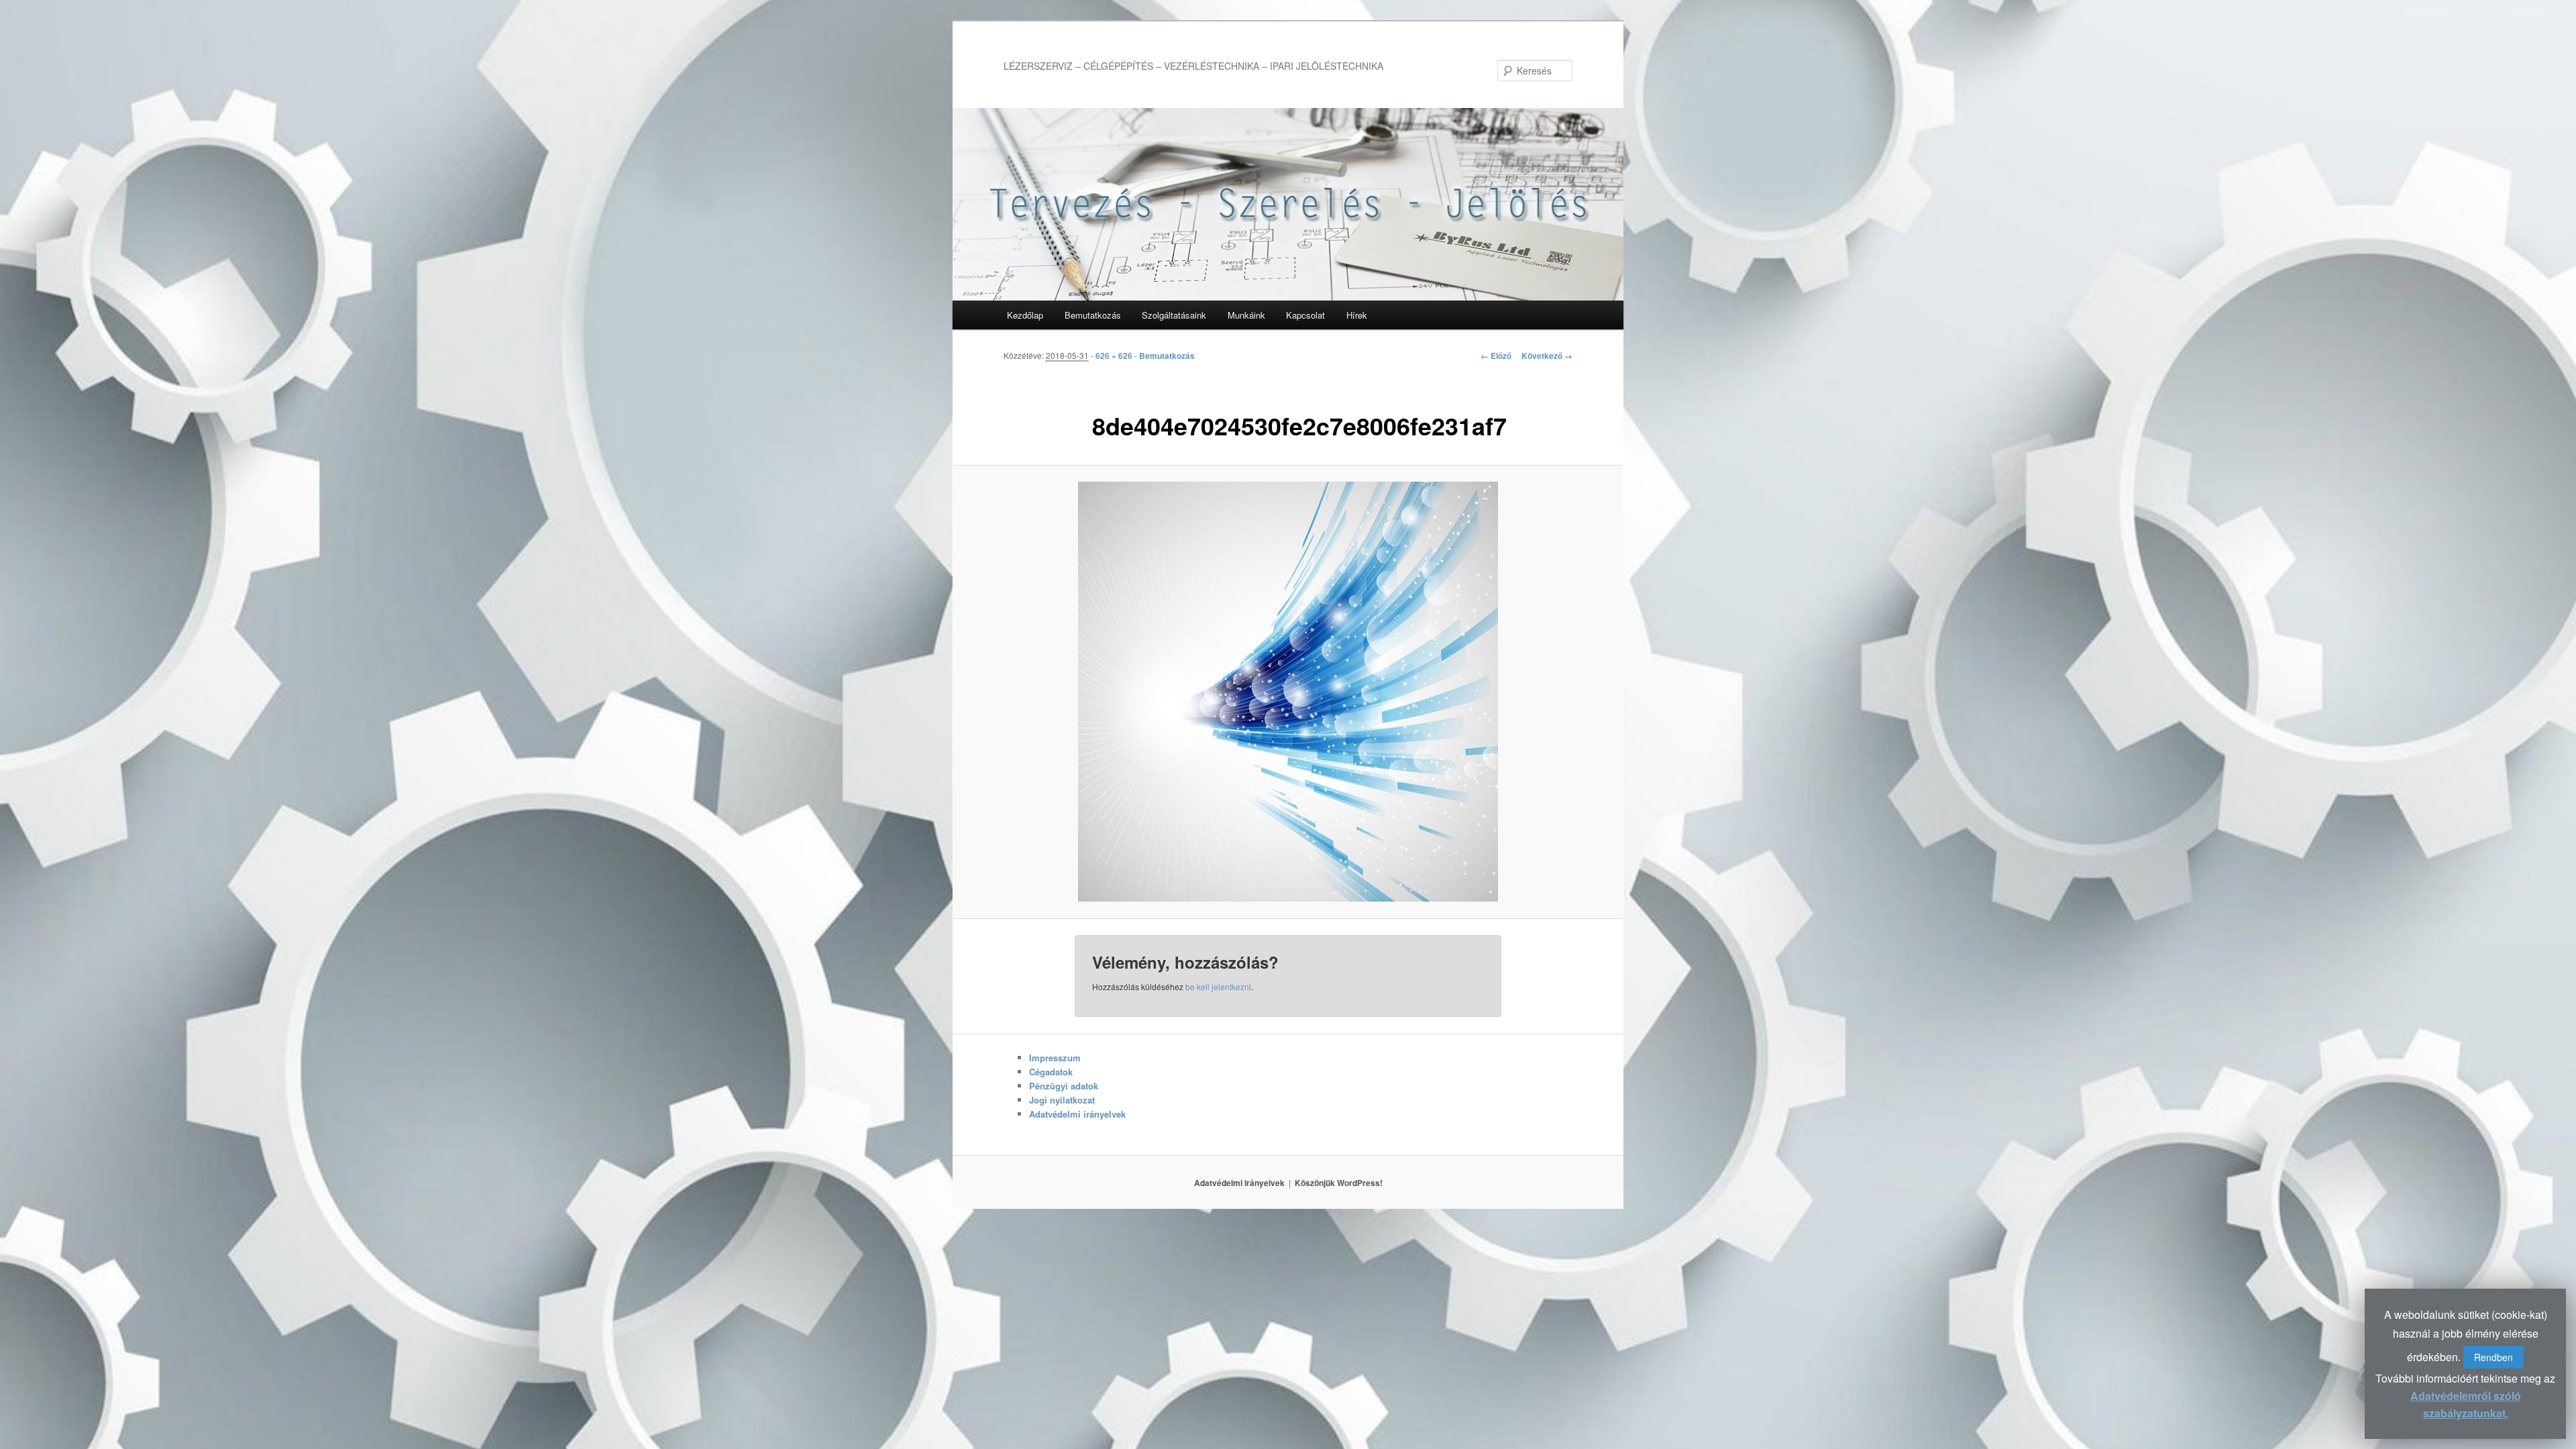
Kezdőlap (1025, 315)
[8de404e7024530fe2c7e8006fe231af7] (1288, 692)
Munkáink (1246, 315)
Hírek (1357, 315)
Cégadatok (1051, 1072)
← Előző (1496, 356)
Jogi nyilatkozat (1062, 1100)
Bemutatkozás (1093, 315)
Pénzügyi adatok (1064, 1086)
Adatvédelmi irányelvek (1077, 1114)
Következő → (1547, 356)
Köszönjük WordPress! (1339, 1183)
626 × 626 (1114, 356)
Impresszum (1055, 1058)
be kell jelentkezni (1218, 986)
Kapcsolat (1305, 315)
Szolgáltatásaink (1174, 315)
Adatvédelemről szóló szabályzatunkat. (2466, 1404)
